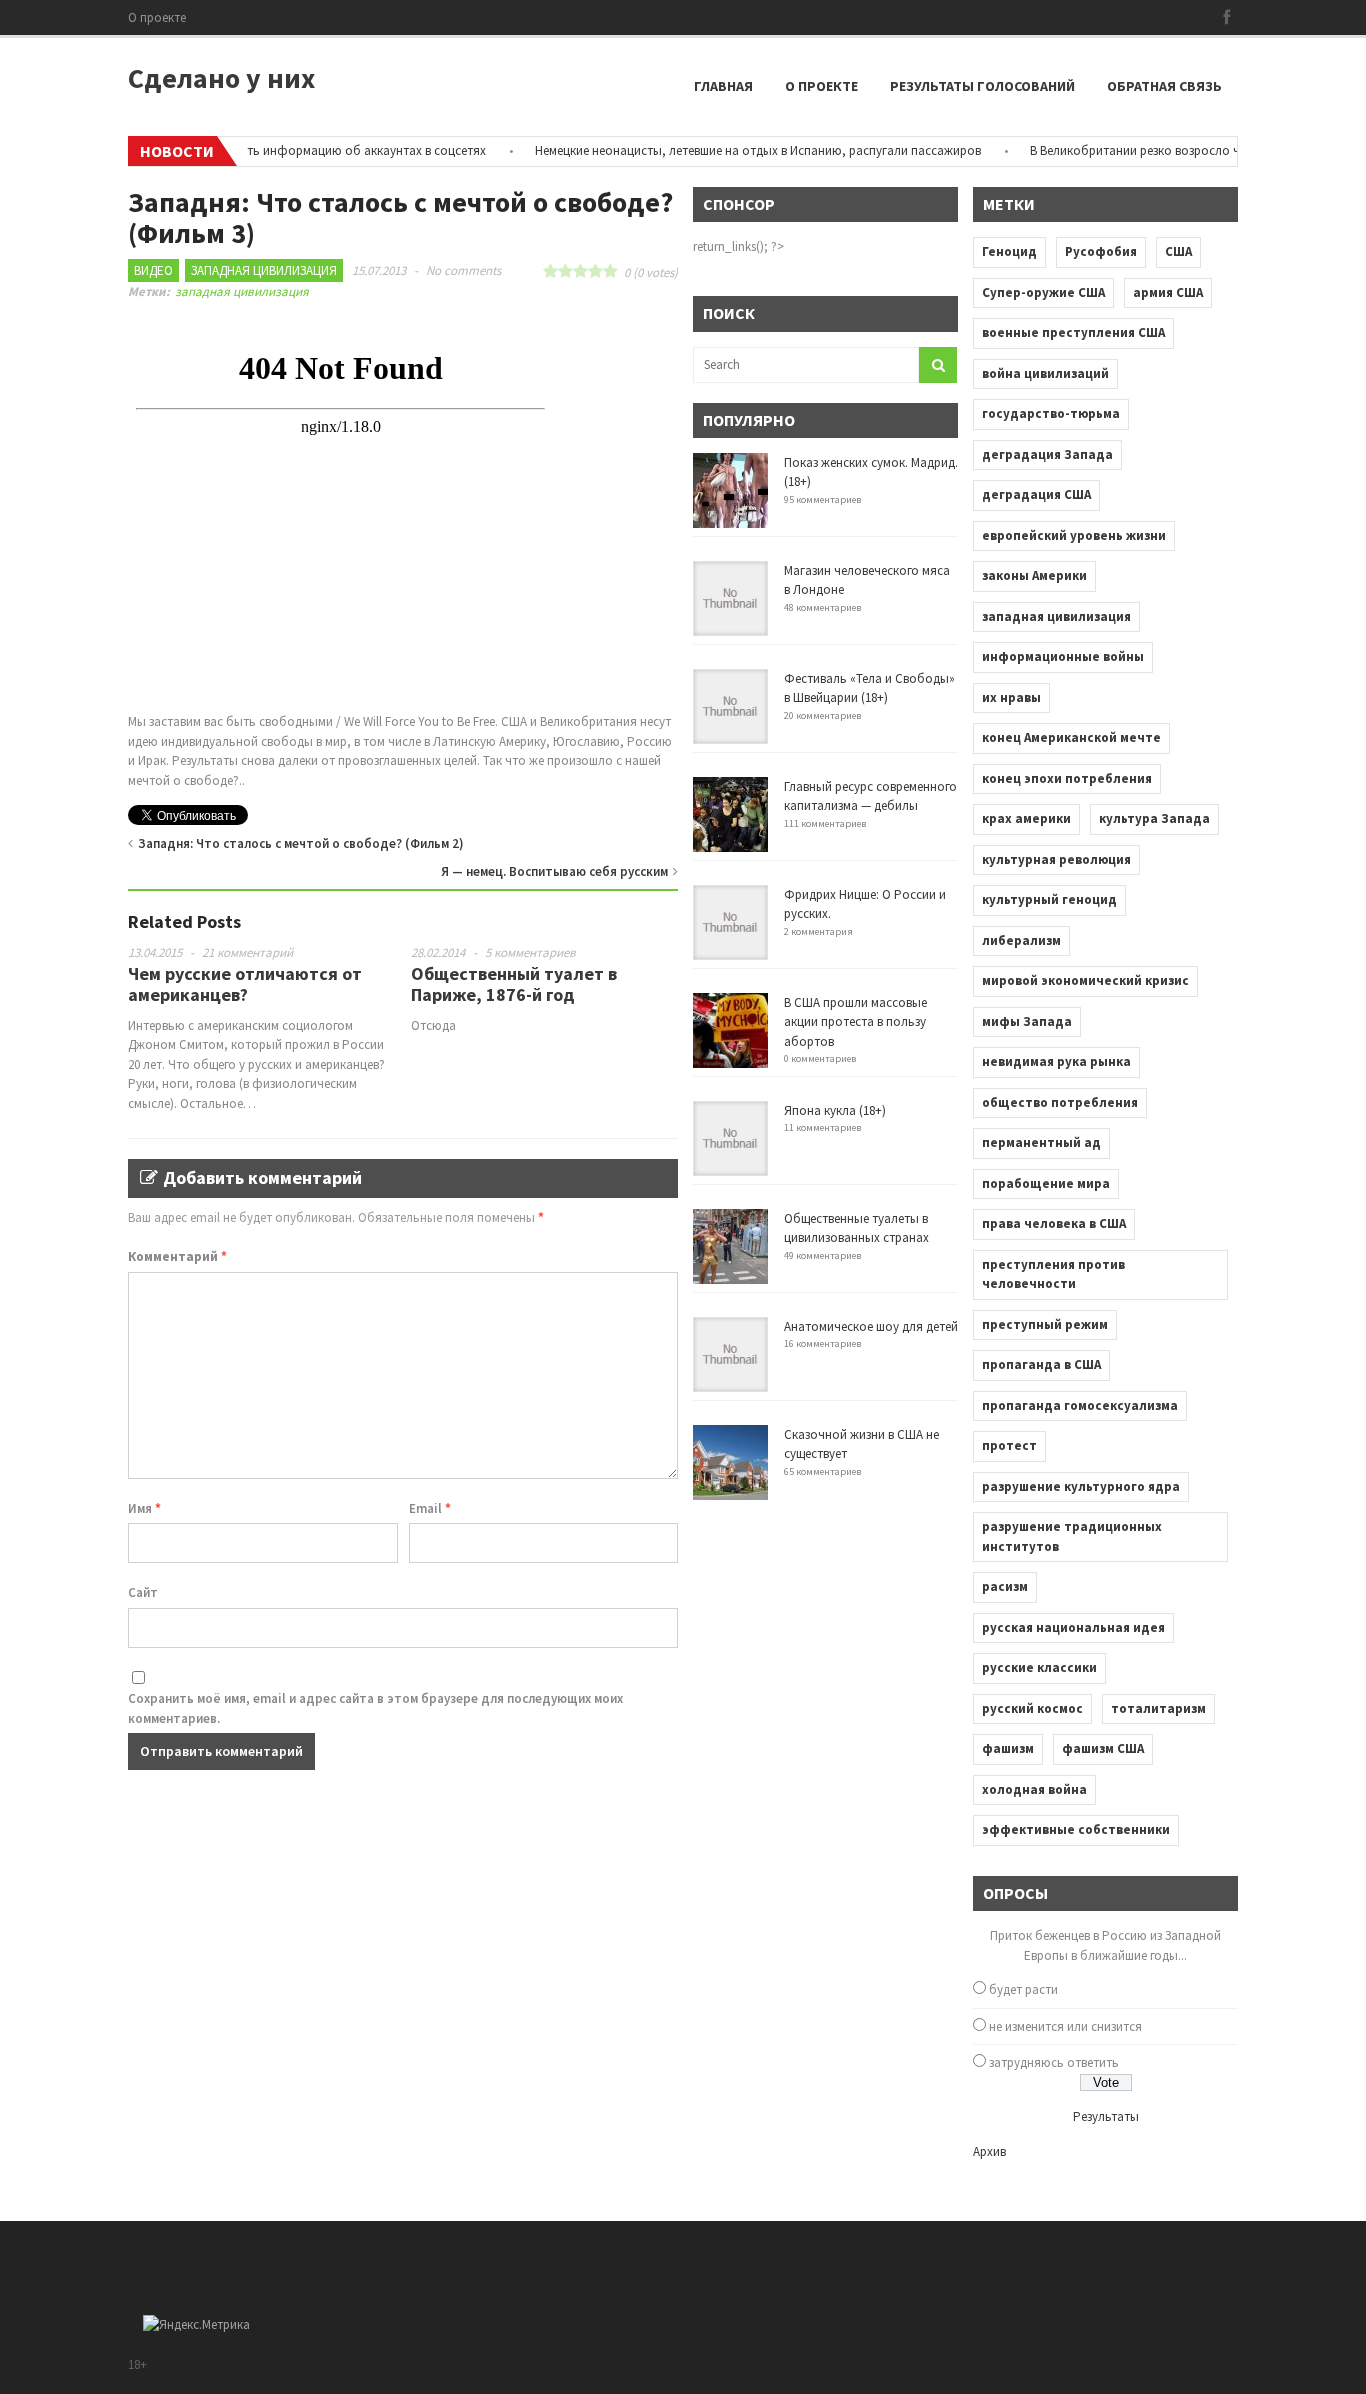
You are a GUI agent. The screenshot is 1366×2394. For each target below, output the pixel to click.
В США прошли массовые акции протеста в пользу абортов (855, 1022)
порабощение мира (1046, 1183)
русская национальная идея (1073, 1627)
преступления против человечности (1053, 1274)
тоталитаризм (1158, 1708)
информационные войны (1063, 656)
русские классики (1039, 1667)
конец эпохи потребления (1067, 778)
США (1178, 251)
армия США (1168, 292)
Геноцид (1009, 251)
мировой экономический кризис (1085, 980)
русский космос (1032, 1708)
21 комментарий (247, 952)
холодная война (1034, 1789)
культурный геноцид (1049, 899)
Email (430, 1508)
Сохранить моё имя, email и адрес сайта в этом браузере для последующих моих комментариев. (375, 1708)
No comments (463, 270)
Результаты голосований (982, 86)
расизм (1005, 1586)
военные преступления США (1073, 332)
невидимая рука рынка (1056, 1061)
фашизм (1008, 1748)
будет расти (1023, 1989)
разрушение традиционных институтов (1072, 1536)
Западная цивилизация (264, 270)
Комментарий (177, 1256)
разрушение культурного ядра (1081, 1486)
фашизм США (1103, 1748)
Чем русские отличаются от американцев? (245, 984)
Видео (153, 270)
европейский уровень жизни (1074, 535)
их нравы (1011, 697)
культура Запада (1154, 818)
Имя (144, 1508)
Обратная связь (1164, 86)
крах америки (1026, 818)
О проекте (157, 17)
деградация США (1036, 494)
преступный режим (1045, 1324)
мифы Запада (1027, 1021)
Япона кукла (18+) (835, 1110)
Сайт (143, 1592)
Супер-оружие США (1043, 292)
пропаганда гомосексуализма (1080, 1405)
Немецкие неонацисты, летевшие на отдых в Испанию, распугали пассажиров (730, 150)
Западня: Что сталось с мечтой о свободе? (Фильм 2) (301, 843)
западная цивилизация (242, 291)
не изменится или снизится (1065, 2026)
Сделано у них (221, 78)
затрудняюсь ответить (1054, 2062)
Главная (723, 86)
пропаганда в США (1041, 1364)
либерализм (1021, 940)
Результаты (1106, 2116)
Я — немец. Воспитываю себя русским (554, 871)
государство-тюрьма (1051, 413)
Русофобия (1101, 251)
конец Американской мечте (1071, 737)
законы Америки (1034, 575)
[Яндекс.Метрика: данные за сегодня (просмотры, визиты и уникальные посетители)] (196, 2325)
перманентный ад (1041, 1142)
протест (1009, 1445)
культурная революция (1056, 859)
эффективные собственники (1076, 1829)
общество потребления (1060, 1102)
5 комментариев (530, 952)
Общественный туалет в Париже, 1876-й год (514, 984)
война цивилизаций (1045, 373)
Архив (989, 2151)
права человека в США (1054, 1223)
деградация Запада (1047, 454)
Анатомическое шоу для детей (871, 1326)
